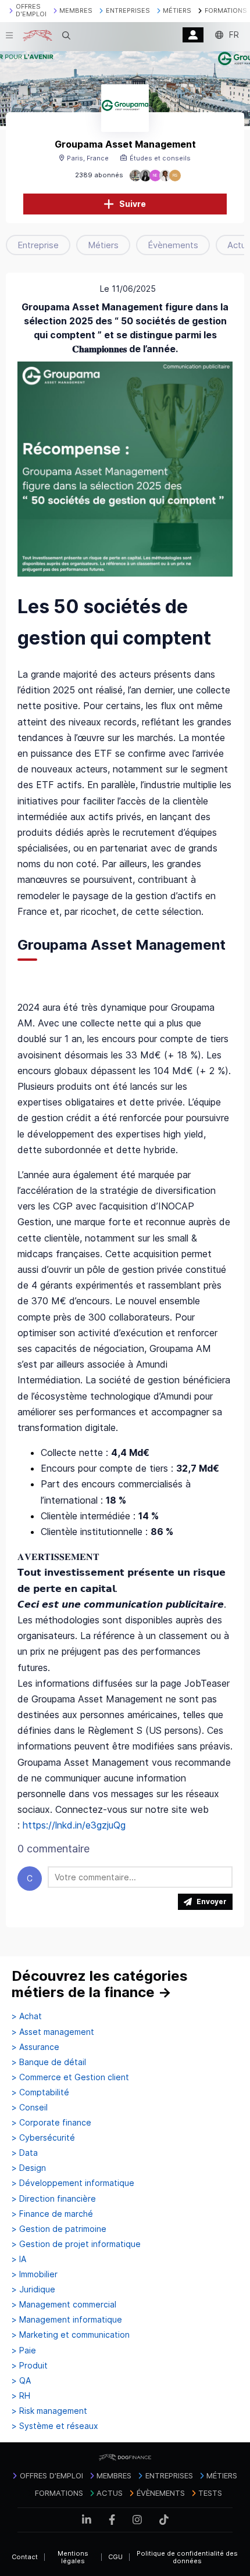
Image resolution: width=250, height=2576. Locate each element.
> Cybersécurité (43, 2138)
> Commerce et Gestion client (70, 2077)
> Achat (27, 2016)
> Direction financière (54, 2199)
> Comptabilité (40, 2092)
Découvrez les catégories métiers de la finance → (100, 1984)
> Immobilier (35, 2274)
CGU (115, 2557)
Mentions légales (73, 2557)
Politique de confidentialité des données (187, 2557)
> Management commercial (64, 2305)
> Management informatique (67, 2320)
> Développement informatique (73, 2183)
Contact (25, 2557)
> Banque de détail (49, 2062)
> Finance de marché (52, 2214)
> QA (21, 2381)
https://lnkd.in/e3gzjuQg (74, 1825)
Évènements (173, 245)
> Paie (24, 2350)
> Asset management (53, 2032)
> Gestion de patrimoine (59, 2229)
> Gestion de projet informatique (76, 2244)
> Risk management (49, 2411)
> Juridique (33, 2289)
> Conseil (30, 2108)
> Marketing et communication (71, 2335)
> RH (21, 2396)
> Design (29, 2168)
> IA (19, 2259)
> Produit (30, 2366)
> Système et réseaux (55, 2426)
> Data (25, 2153)
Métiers (103, 245)
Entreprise (38, 245)
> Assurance (35, 2047)
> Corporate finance (51, 2123)
